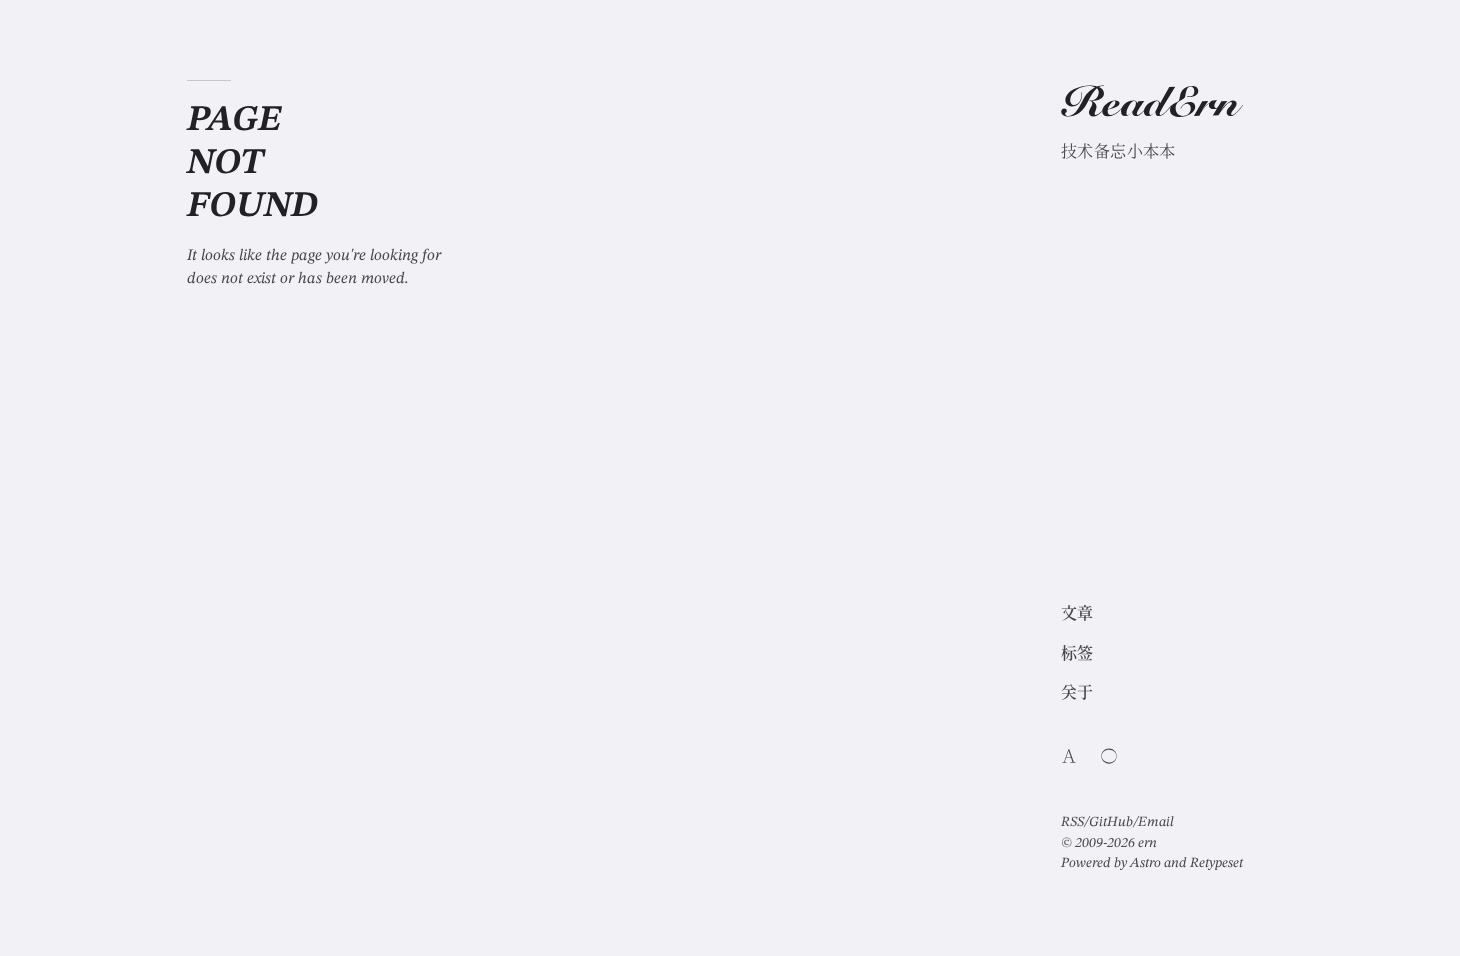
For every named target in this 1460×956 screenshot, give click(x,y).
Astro (1145, 863)
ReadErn (1150, 107)
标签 (1077, 655)
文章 (1077, 615)
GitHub (1111, 822)
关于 (1077, 694)
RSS (1072, 822)
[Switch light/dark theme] (1109, 756)
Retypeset (1216, 863)
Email (1156, 822)
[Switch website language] (1069, 756)
